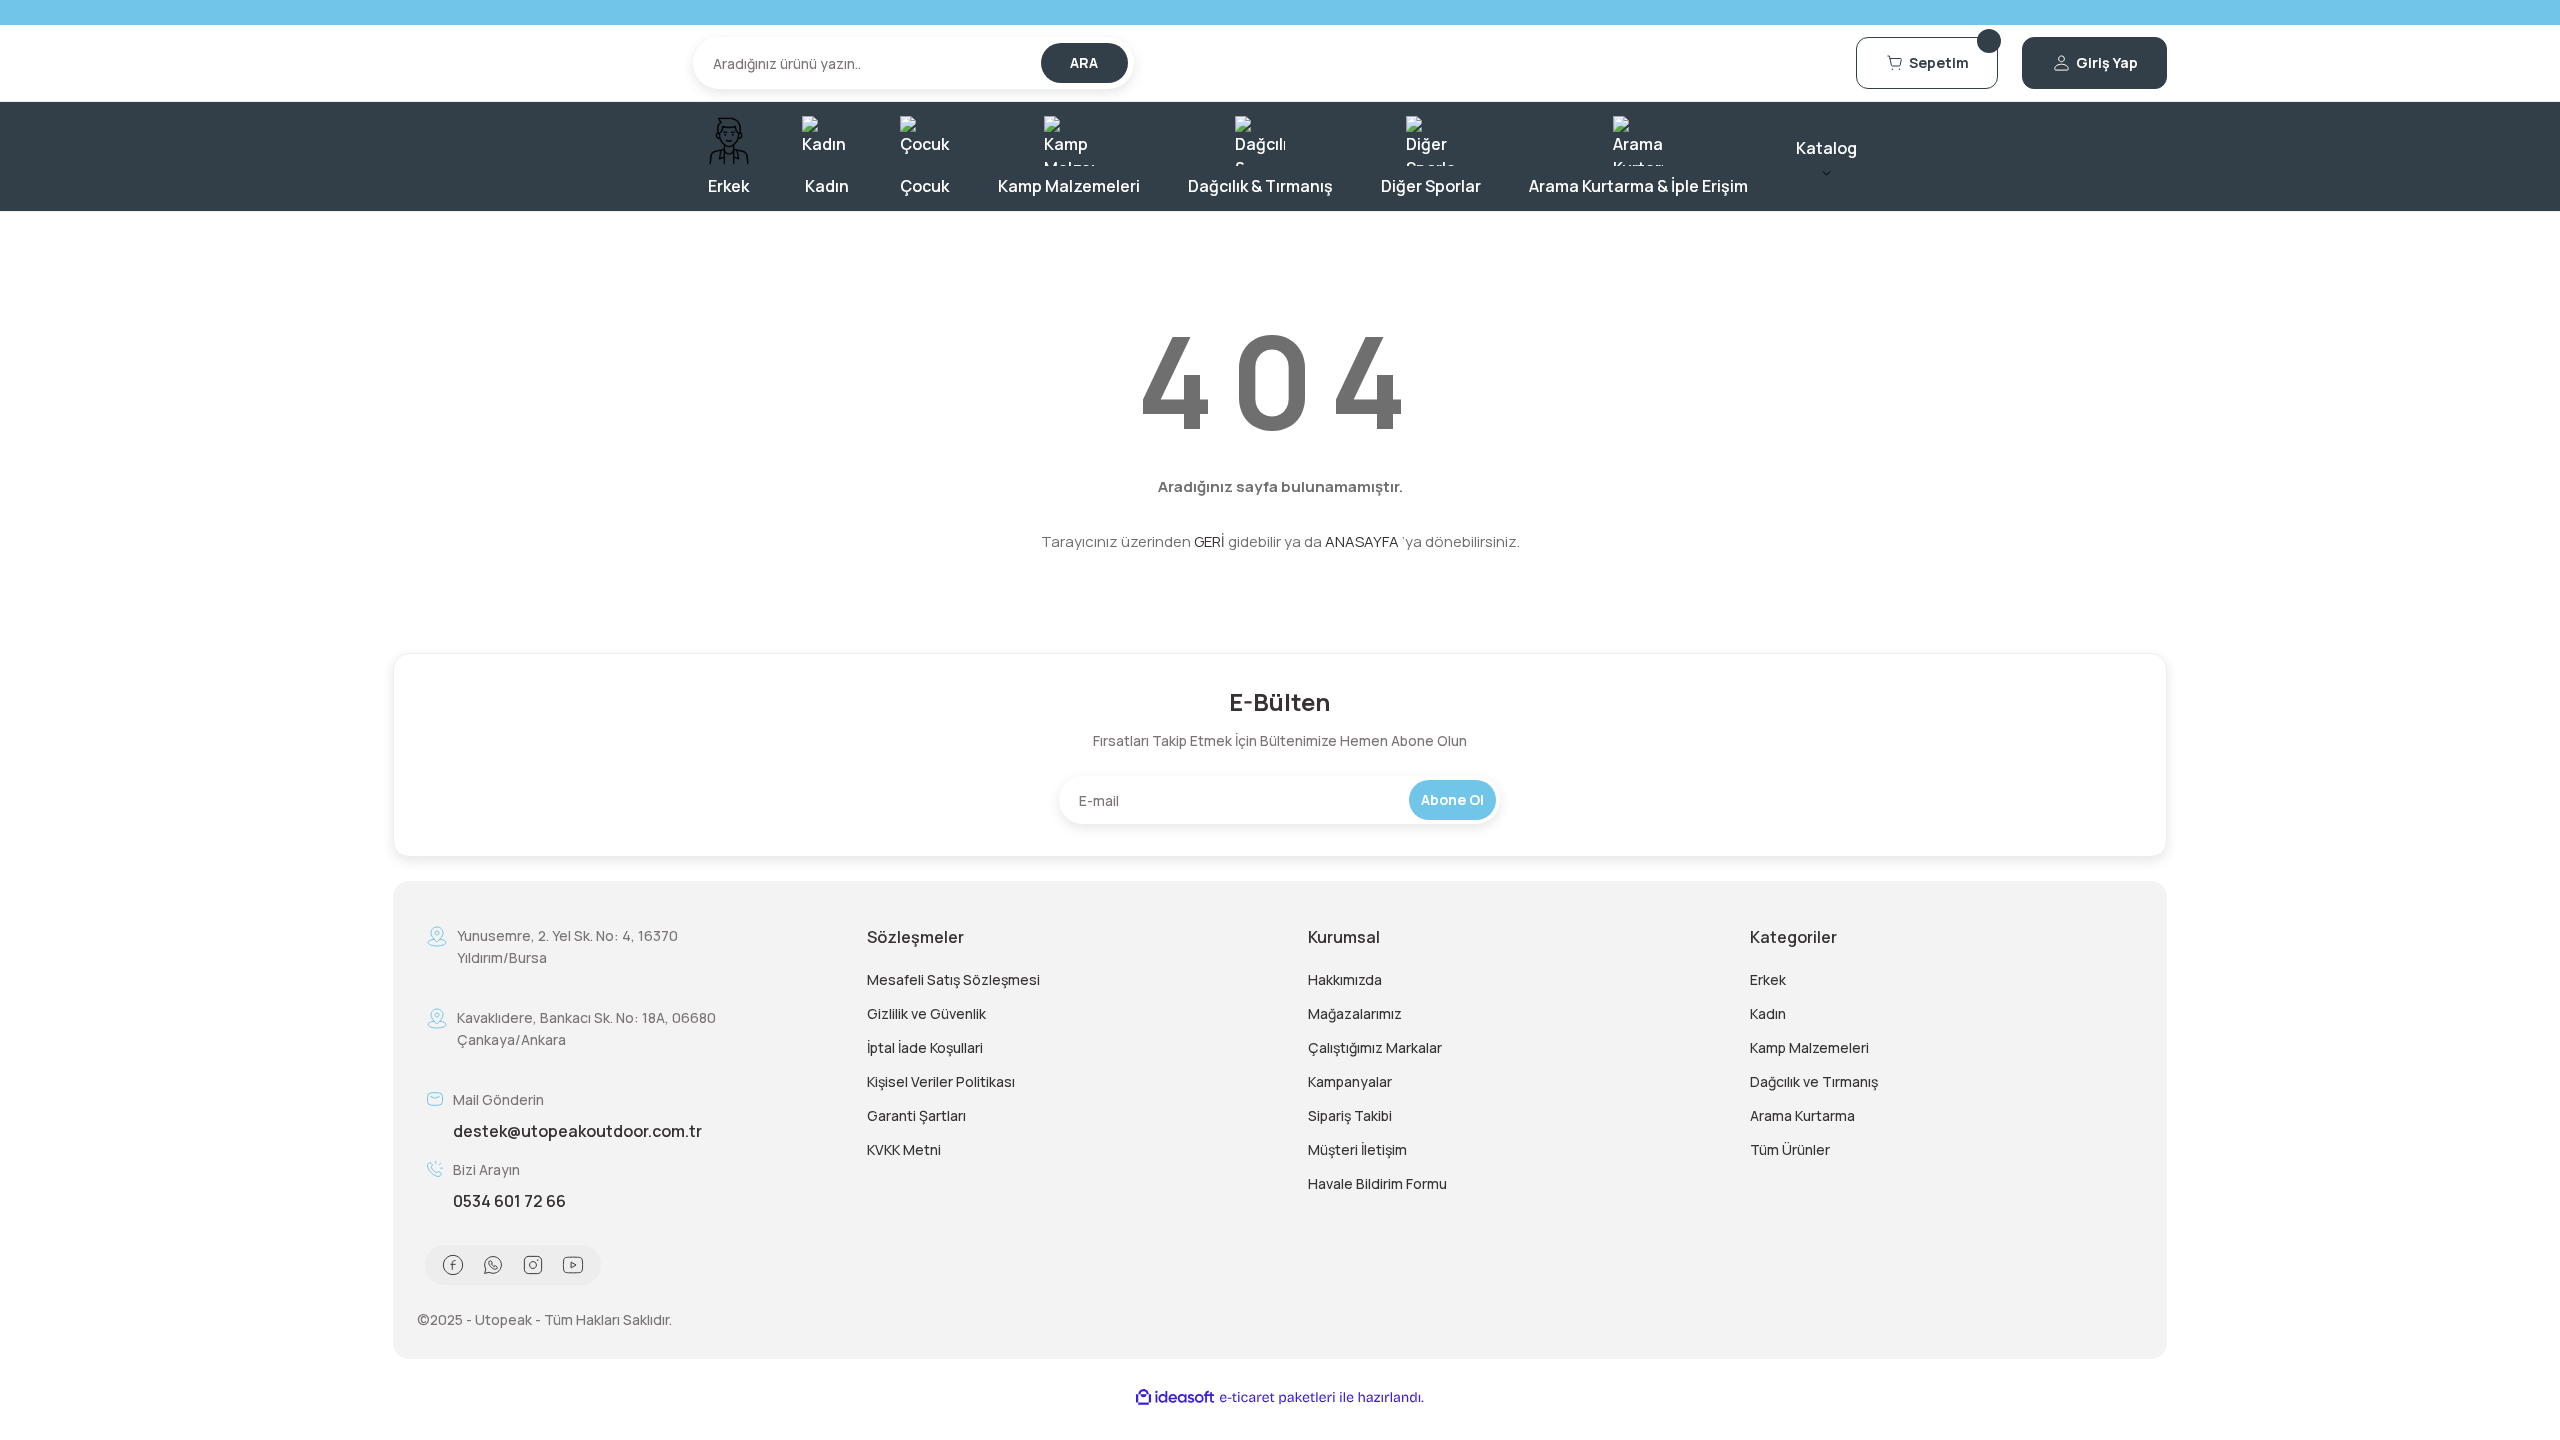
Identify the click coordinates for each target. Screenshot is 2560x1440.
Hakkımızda (1345, 979)
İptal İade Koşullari (925, 1047)
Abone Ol (1452, 799)
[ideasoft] (1175, 1397)
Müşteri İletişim (1357, 1149)
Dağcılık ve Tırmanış (1814, 1081)
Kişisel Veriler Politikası (941, 1081)
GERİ (1209, 541)
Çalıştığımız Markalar (1375, 1047)
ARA (1084, 62)
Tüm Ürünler (1790, 1149)
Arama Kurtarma (1802, 1115)
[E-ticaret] (1277, 1398)
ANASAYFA (1362, 541)
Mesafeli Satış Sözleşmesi (953, 979)
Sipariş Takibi (1350, 1115)
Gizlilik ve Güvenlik (926, 1013)
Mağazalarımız (1355, 1013)
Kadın (1768, 1013)
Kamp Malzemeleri (1809, 1047)
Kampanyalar (1350, 1081)
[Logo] (531, 63)
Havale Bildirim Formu (1377, 1183)
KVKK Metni (904, 1149)
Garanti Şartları (916, 1115)
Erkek (1768, 979)
